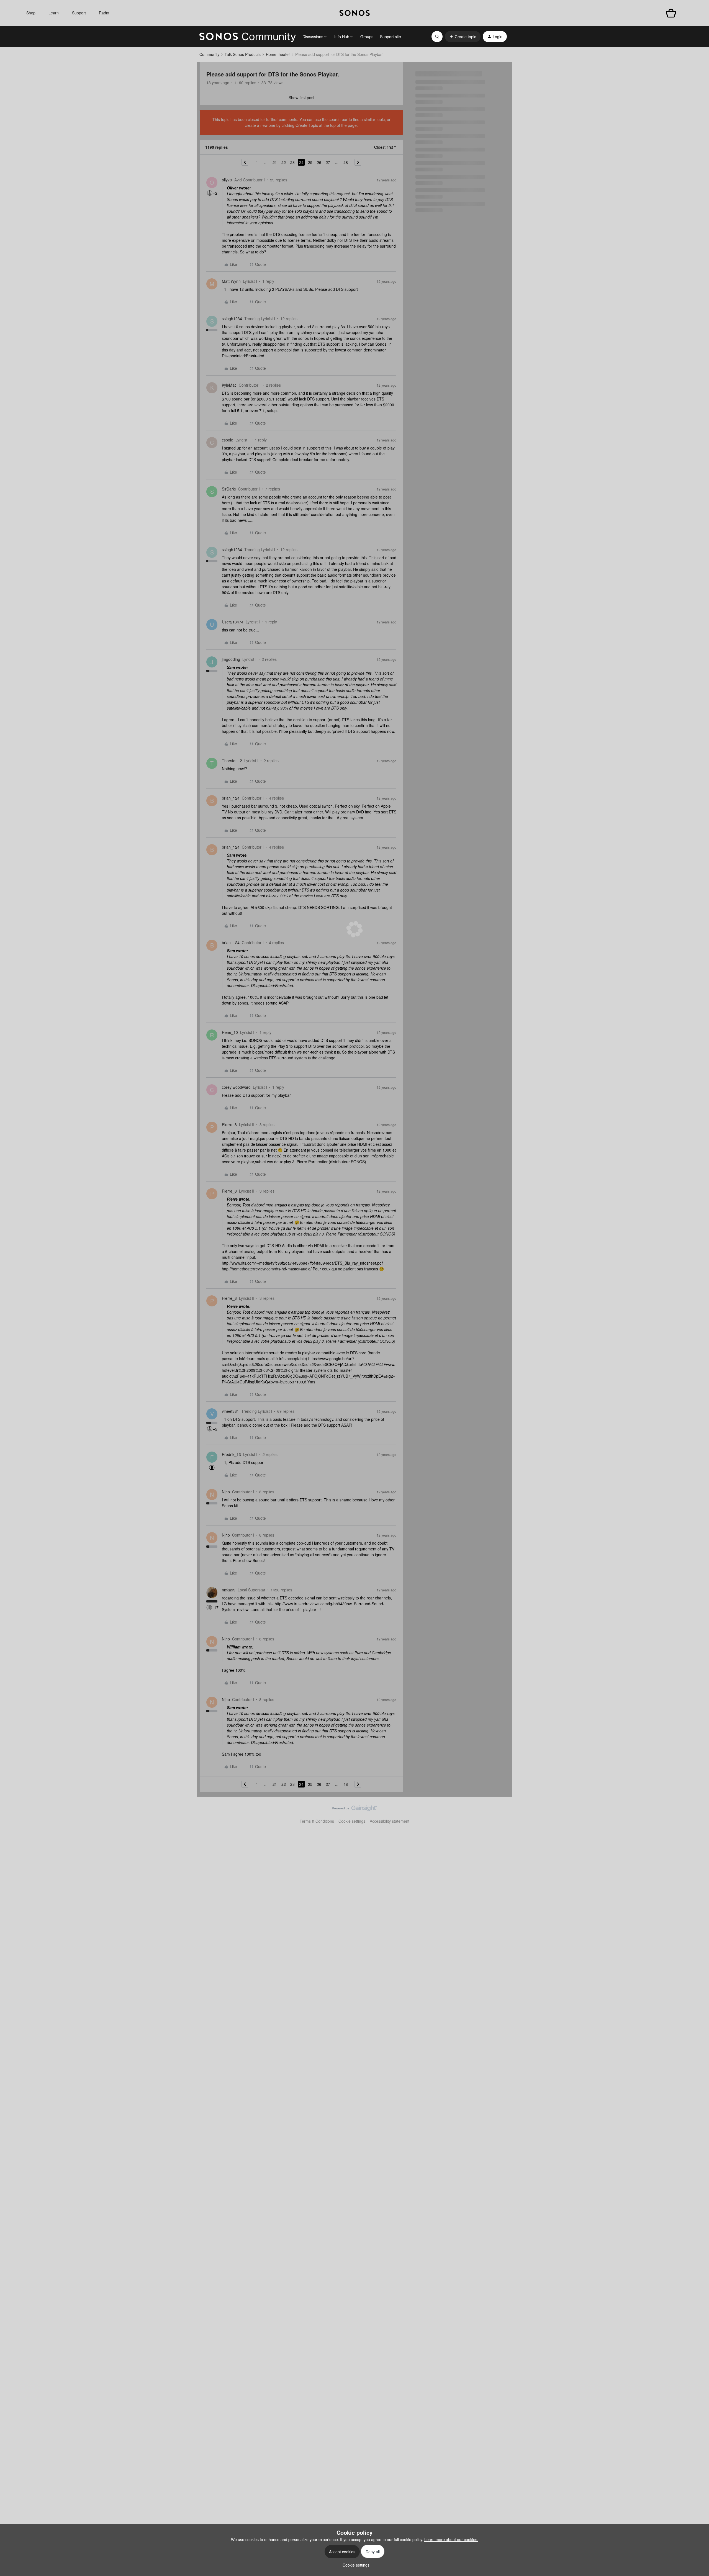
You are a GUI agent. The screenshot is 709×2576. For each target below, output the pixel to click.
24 (301, 162)
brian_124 (231, 798)
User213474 (233, 622)
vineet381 (230, 1411)
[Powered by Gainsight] (355, 1810)
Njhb (226, 1492)
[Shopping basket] (671, 13)
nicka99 (229, 1590)
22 (284, 162)
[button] (463, 37)
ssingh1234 (232, 319)
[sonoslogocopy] (355, 13)
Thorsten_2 (232, 761)
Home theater (278, 54)
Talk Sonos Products (243, 54)
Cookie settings (352, 1821)
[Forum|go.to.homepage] (248, 37)
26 (319, 162)
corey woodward (236, 1087)
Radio (104, 13)
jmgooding (231, 659)
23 (292, 162)
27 (328, 162)
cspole (228, 440)
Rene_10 (230, 1032)
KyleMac (229, 385)
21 (275, 162)
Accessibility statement (390, 1821)
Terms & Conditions (317, 1821)
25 (310, 162)
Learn (54, 13)
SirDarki (229, 489)
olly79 (227, 180)
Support (79, 13)
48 (346, 162)
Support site (391, 37)
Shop (31, 13)
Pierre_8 (229, 1124)
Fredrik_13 (231, 1454)
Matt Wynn (231, 281)
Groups (367, 37)
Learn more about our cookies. (451, 2539)
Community (209, 54)
